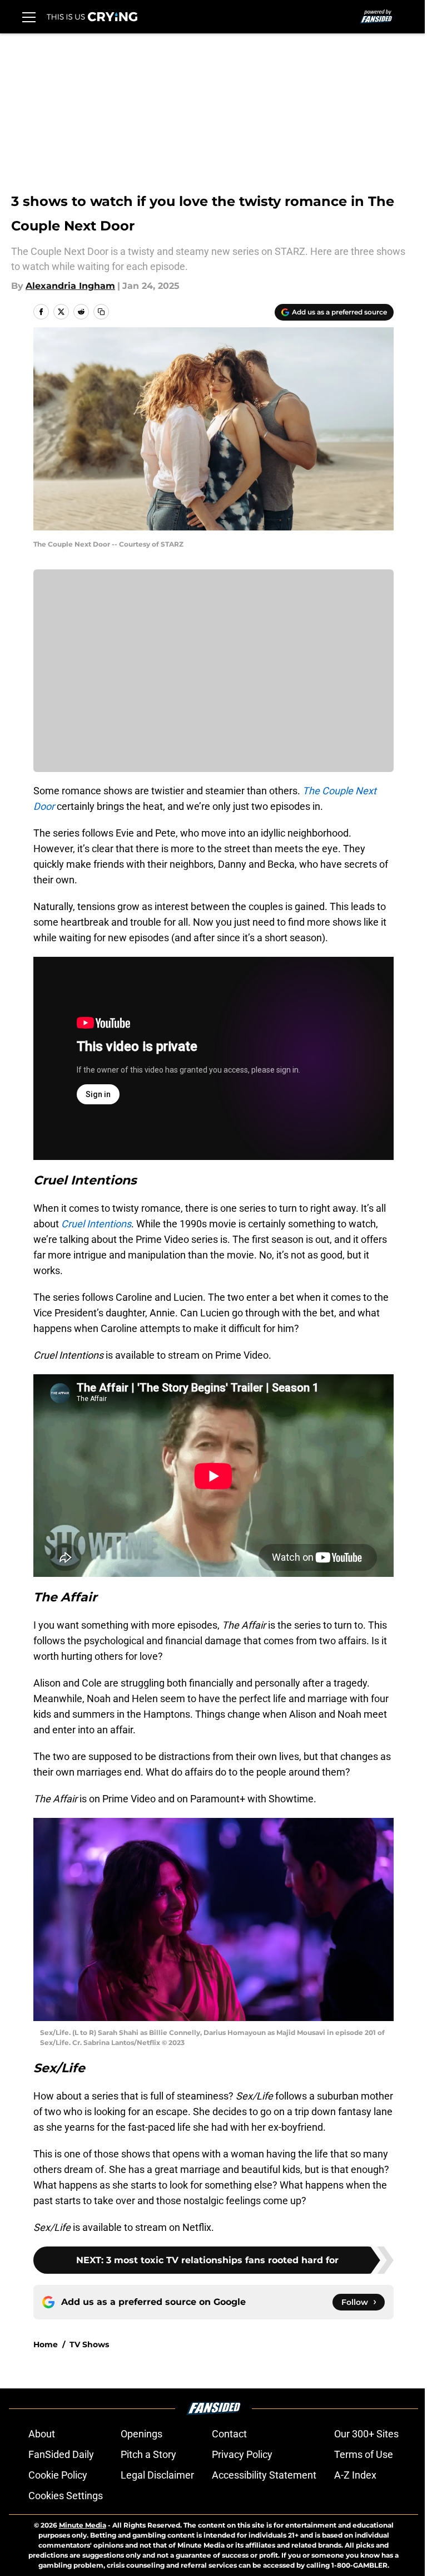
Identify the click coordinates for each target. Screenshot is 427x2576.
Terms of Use (364, 2454)
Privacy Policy (242, 2454)
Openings (141, 2434)
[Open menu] (29, 17)
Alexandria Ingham (70, 286)
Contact (229, 2434)
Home (46, 2344)
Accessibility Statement (264, 2475)
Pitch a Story (148, 2454)
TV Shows (89, 2344)
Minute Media (83, 2525)
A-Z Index (355, 2475)
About (42, 2434)
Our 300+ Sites (366, 2434)
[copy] (101, 312)
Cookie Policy (58, 2475)
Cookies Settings (66, 2496)
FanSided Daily (61, 2454)
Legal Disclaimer (157, 2475)
